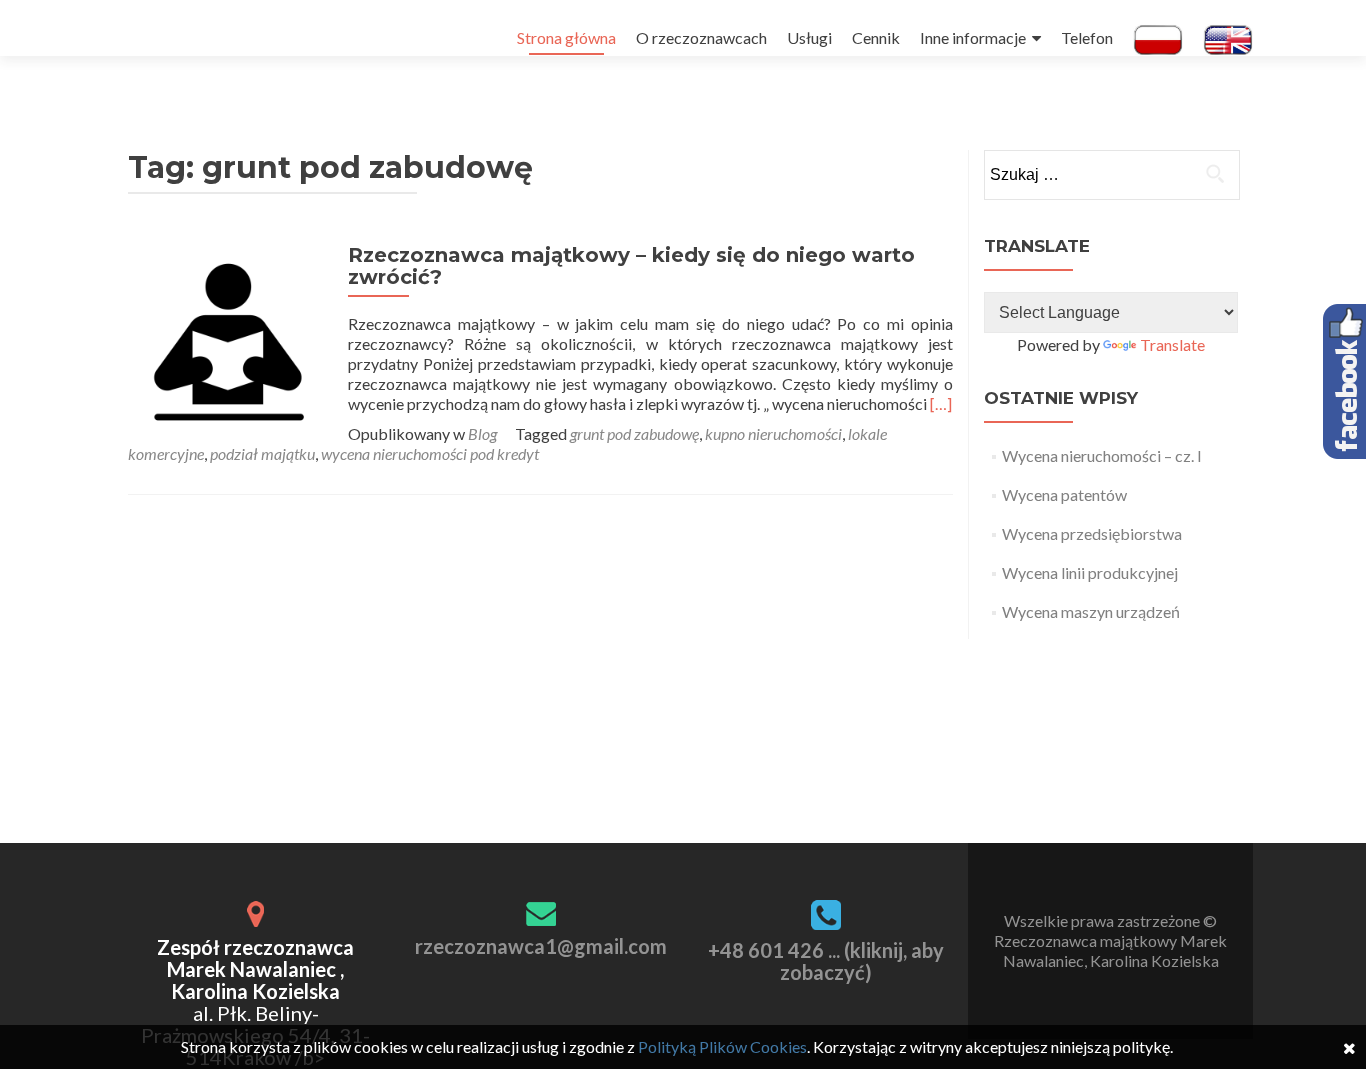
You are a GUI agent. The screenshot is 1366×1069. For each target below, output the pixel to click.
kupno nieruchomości (773, 433)
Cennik (876, 37)
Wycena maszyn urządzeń (1091, 611)
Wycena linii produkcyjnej (1090, 572)
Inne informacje (973, 37)
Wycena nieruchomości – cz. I (1102, 455)
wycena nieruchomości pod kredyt (430, 453)
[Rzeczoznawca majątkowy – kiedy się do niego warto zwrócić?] (228, 341)
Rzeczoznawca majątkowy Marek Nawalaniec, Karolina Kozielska (1110, 950)
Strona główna (566, 37)
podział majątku (262, 453)
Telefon (1087, 37)
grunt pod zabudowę (634, 433)
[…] (941, 403)
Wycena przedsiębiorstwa (1092, 533)
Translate (1172, 344)
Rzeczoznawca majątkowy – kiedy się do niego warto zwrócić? (631, 266)
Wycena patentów (1064, 494)
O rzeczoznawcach (701, 37)
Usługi (809, 37)
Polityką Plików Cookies (722, 1046)
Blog (482, 433)
